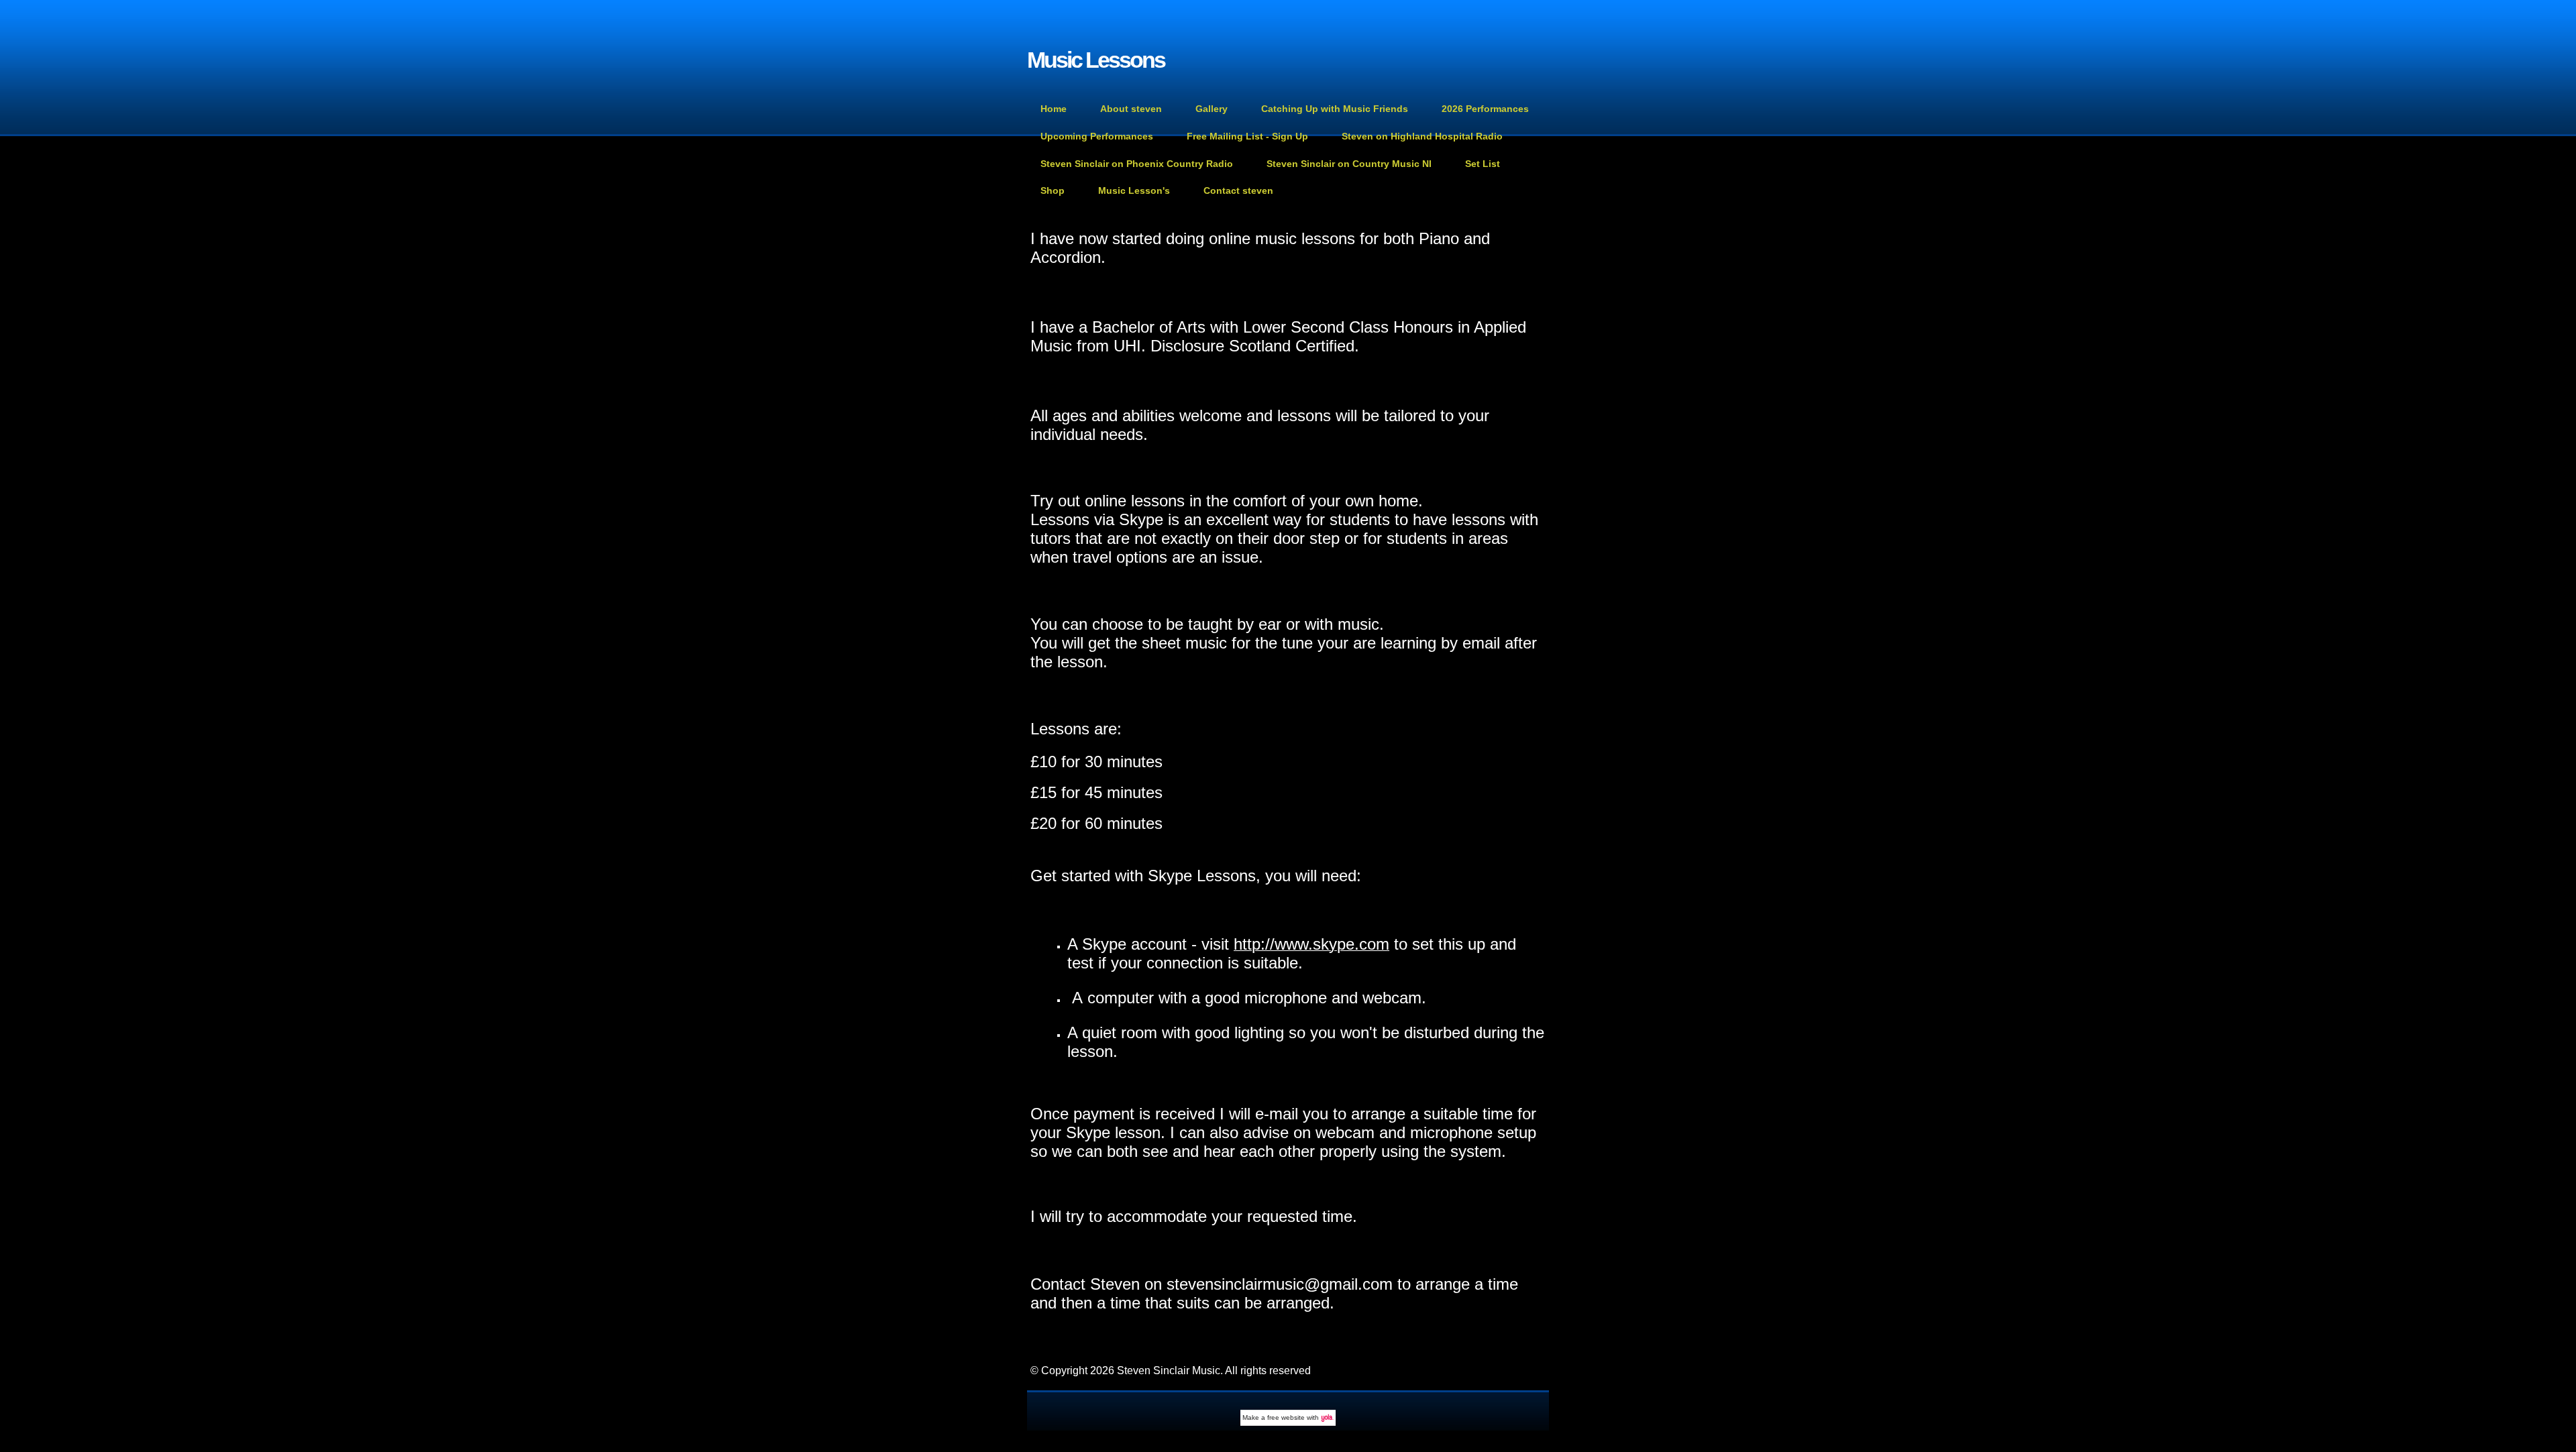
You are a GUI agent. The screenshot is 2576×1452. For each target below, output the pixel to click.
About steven (1131, 109)
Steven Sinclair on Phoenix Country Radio (1137, 164)
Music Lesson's (1134, 190)
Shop (1053, 190)
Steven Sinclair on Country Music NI (1349, 164)
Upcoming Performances (1097, 136)
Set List (1483, 164)
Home (1054, 109)
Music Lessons (1096, 60)
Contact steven (1238, 190)
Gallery (1212, 109)
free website (1286, 1417)
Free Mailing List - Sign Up (1247, 136)
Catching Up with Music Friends (1335, 109)
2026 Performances (1485, 109)
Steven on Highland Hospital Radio (1422, 136)
